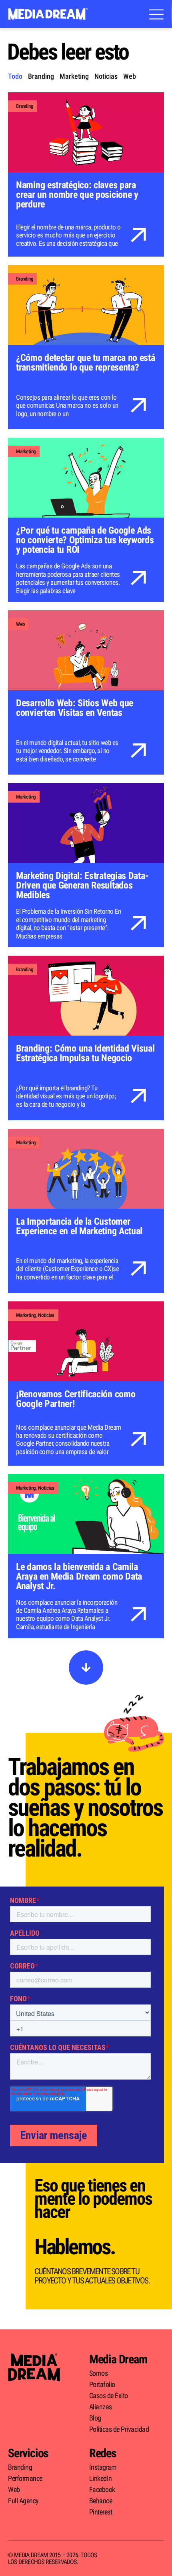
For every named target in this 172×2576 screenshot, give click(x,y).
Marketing (74, 76)
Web (130, 76)
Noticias (106, 76)
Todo (15, 76)
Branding (41, 76)
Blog (95, 2418)
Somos (99, 2373)
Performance (25, 2478)
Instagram (103, 2467)
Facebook (102, 2490)
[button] (86, 1668)
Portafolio (102, 2385)
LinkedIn (101, 2478)
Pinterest (101, 2512)
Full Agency (23, 2501)
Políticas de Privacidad (119, 2429)
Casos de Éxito (109, 2396)
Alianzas (101, 2407)
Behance (101, 2501)
